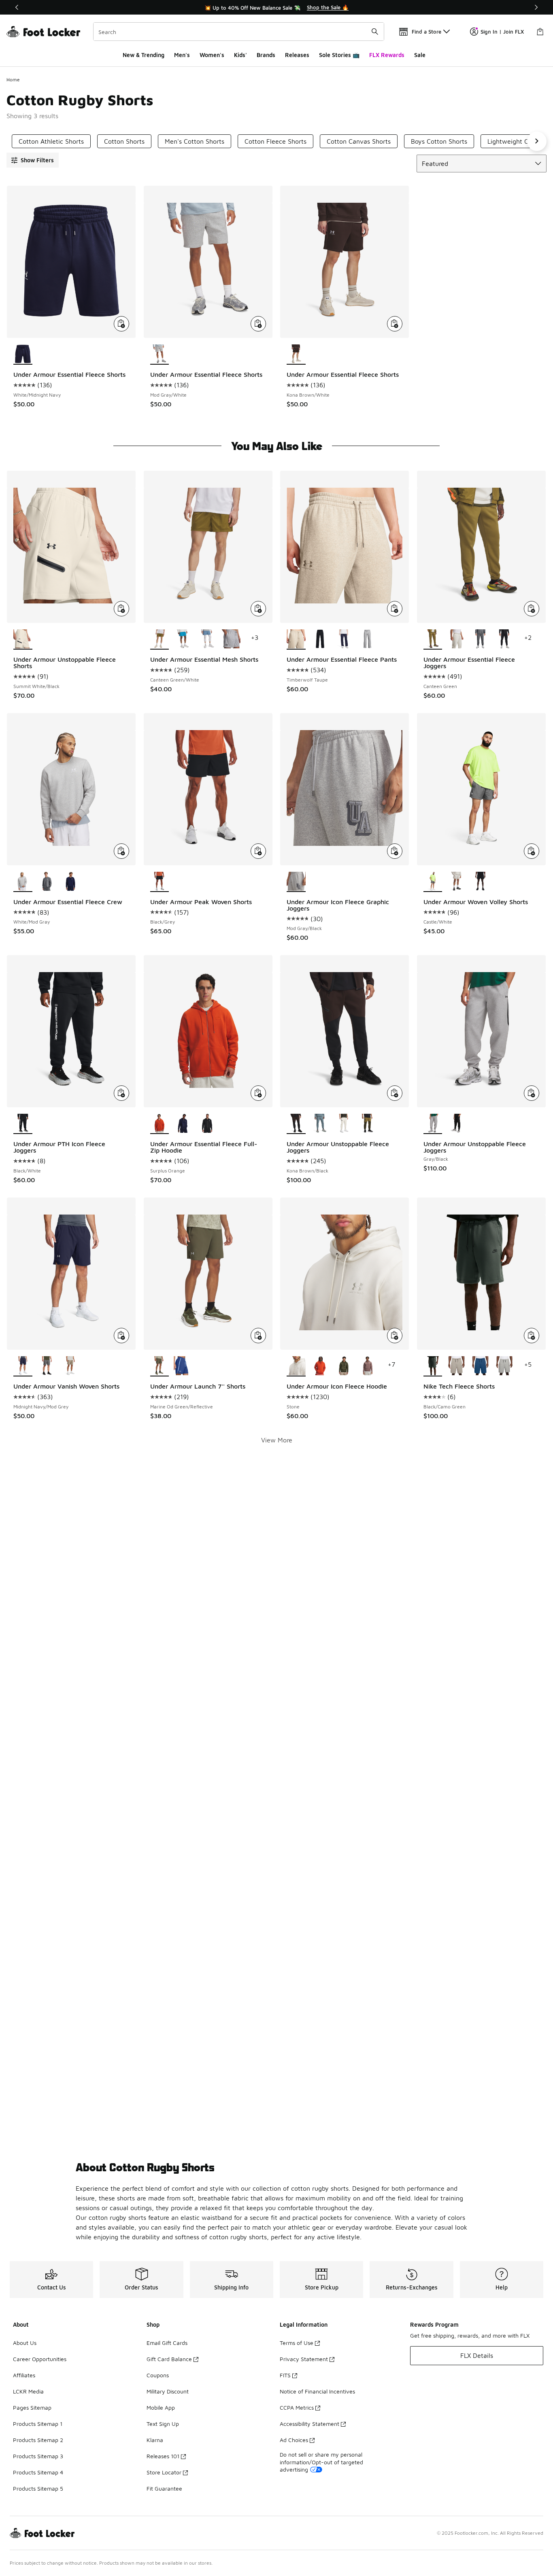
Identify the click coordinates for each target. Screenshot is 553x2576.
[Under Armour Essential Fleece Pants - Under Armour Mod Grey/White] (367, 639)
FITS (285, 2375)
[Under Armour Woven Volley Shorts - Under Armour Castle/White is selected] (433, 882)
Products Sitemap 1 (38, 2424)
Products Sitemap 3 (38, 2456)
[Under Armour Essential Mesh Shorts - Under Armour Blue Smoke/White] (207, 639)
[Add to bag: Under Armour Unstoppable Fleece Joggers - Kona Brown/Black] (395, 1093)
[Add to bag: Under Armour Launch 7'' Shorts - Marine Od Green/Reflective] (258, 1336)
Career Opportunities (40, 2359)
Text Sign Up (163, 2424)
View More (277, 1440)
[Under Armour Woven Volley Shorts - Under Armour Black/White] (480, 882)
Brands (266, 55)
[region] (276, 7)
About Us (25, 2343)
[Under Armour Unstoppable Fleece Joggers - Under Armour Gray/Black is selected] (433, 1124)
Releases (297, 55)
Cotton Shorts (124, 141)
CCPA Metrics (297, 2407)
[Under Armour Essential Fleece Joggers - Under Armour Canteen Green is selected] (433, 639)
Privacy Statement (304, 2359)
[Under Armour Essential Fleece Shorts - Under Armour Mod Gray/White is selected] (160, 355)
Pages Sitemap (32, 2407)
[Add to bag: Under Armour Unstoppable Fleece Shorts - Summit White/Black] (121, 609)
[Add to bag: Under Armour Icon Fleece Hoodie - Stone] (395, 1336)
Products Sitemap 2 (38, 2440)
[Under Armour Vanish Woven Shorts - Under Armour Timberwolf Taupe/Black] (71, 1366)
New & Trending (144, 55)
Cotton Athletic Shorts (51, 141)
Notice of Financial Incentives (317, 2391)
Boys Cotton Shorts (439, 141)
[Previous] (17, 7)
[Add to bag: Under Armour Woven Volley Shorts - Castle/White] (532, 851)
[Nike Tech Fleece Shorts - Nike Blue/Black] (480, 1366)
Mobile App (161, 2407)
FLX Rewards (387, 55)
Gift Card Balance (169, 2359)
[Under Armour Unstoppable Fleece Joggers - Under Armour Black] (456, 1124)
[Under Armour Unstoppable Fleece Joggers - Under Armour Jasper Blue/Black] (320, 1124)
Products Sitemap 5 (38, 2488)
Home (13, 80)
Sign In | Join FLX (502, 32)
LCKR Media (28, 2391)
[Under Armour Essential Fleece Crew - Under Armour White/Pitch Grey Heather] (47, 882)
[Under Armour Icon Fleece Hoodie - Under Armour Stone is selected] (296, 1366)
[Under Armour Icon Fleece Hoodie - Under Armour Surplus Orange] (320, 1366)
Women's (212, 55)
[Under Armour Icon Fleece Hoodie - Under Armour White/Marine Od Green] (344, 1366)
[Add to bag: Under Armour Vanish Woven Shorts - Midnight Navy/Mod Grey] (121, 1336)
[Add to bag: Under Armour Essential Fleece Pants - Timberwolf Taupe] (395, 609)
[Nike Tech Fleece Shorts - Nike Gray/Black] (504, 1366)
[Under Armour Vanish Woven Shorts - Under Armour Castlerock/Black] (47, 1366)
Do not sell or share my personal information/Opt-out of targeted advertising (321, 2462)
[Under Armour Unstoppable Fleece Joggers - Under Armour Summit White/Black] (344, 1124)
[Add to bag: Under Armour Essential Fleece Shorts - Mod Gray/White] (258, 324)
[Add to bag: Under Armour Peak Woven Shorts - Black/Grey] (258, 851)
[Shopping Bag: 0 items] (540, 32)
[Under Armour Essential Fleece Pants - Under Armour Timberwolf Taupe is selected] (296, 639)
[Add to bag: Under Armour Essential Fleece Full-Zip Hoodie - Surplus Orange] (258, 1093)
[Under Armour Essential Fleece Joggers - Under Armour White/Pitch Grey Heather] (480, 639)
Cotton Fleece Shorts (275, 141)
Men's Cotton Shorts (195, 141)
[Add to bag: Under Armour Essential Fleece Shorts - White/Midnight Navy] (121, 324)
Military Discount (168, 2391)
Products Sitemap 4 (38, 2472)
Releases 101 (163, 2456)
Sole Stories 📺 (339, 55)
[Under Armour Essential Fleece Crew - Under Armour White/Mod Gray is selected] (23, 882)
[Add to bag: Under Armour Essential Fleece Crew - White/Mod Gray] (121, 851)
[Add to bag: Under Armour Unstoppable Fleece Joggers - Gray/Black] (532, 1093)
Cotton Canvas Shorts (359, 141)
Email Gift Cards (167, 2343)
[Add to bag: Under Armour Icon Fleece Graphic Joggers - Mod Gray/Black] (395, 851)
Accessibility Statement (309, 2424)
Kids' (240, 55)
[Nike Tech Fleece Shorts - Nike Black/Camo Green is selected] (433, 1366)
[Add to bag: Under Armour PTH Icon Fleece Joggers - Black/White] (121, 1093)
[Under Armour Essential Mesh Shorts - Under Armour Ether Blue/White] (183, 639)
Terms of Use (297, 2343)
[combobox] (239, 32)
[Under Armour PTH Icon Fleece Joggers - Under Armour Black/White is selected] (23, 1124)
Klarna (155, 2440)
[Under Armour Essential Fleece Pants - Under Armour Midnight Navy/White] (344, 639)
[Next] (536, 7)
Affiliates (24, 2375)
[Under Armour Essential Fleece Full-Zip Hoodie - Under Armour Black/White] (207, 1124)
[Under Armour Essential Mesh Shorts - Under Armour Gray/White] (231, 639)
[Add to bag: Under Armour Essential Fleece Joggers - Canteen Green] (532, 609)
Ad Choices (294, 2440)
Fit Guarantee (164, 2488)
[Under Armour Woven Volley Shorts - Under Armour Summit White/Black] (456, 882)
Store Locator (164, 2472)
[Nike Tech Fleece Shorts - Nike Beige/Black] (456, 1366)
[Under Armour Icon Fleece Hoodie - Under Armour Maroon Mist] (367, 1366)
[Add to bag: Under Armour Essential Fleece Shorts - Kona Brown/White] (395, 324)
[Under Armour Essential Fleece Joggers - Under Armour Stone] (456, 639)
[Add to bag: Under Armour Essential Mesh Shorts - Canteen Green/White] (258, 609)
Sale (420, 55)
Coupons (158, 2375)
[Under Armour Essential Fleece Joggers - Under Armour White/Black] (504, 639)
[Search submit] (375, 32)
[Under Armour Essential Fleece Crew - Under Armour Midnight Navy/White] (71, 882)
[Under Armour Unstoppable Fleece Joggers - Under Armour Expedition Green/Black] (367, 1124)
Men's (182, 55)
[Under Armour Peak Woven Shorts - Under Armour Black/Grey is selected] (160, 882)
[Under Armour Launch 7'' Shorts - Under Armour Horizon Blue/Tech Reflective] (183, 1366)
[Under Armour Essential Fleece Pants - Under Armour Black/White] (320, 639)
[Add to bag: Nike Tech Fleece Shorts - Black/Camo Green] (532, 1336)
